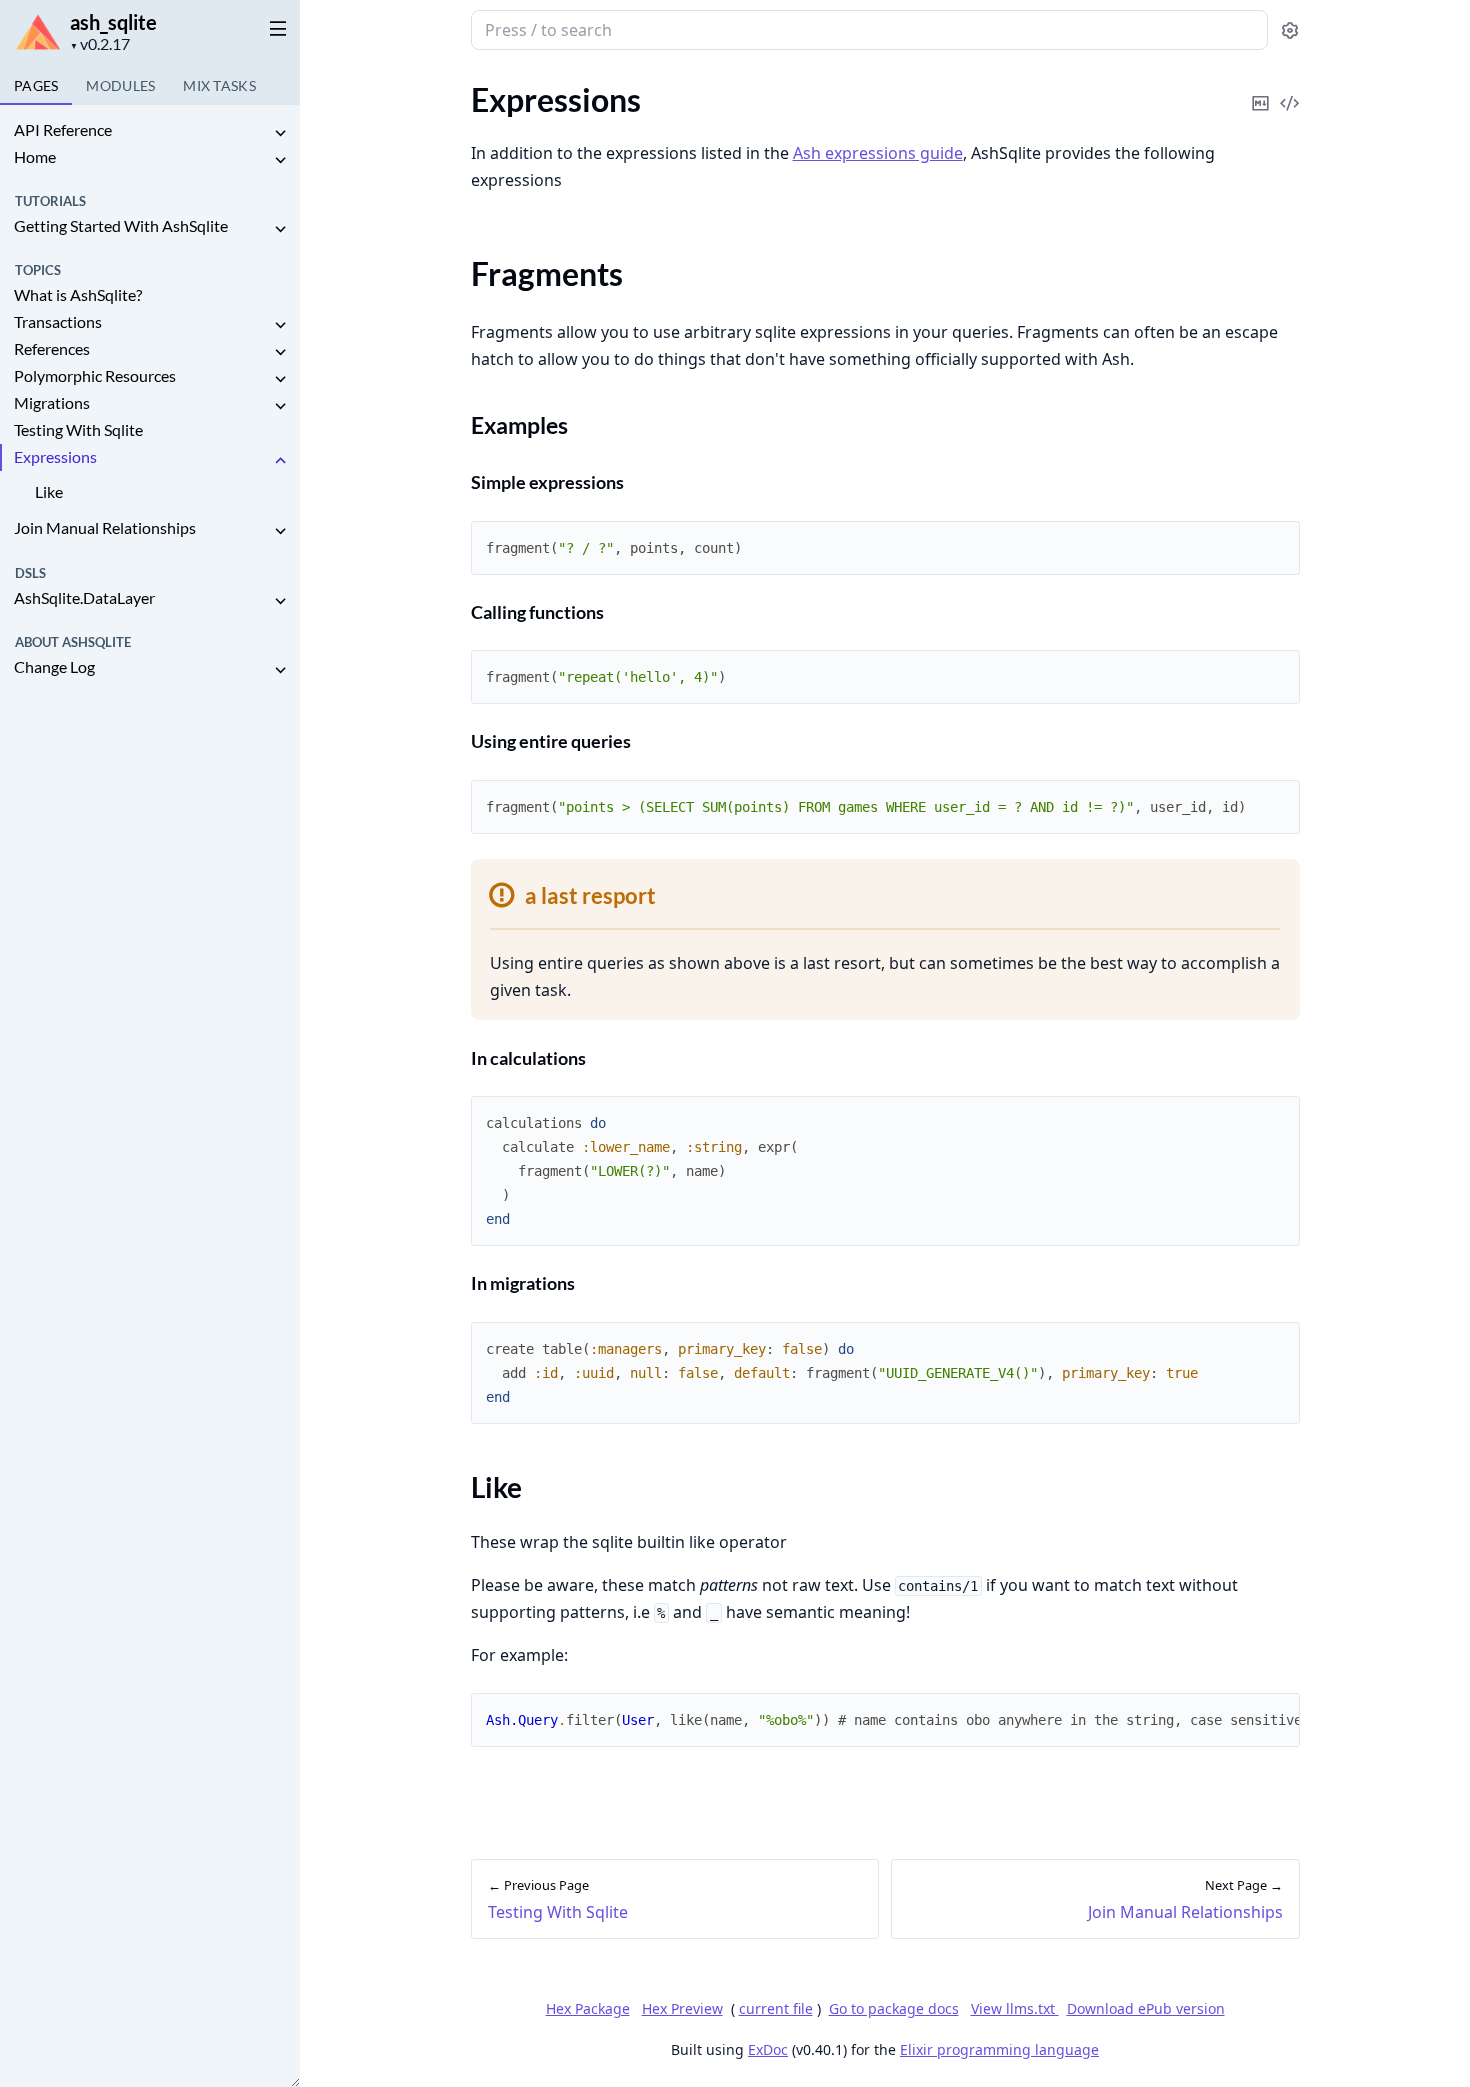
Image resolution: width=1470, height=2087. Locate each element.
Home (35, 156)
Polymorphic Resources (95, 375)
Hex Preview (682, 2008)
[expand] (280, 133)
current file (776, 2008)
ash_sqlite (113, 22)
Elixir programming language (999, 2049)
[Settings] (1290, 30)
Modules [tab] (120, 85)
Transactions (58, 321)
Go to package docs (894, 2009)
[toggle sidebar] (274, 28)
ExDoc (768, 2049)
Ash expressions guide (878, 153)
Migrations (52, 402)
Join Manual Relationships (105, 527)
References (52, 348)
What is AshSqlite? (78, 294)
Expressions (55, 456)
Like (49, 491)
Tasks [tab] (219, 85)
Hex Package (588, 2008)
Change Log (54, 666)
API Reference (63, 129)
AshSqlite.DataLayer (84, 597)
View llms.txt (1015, 2008)
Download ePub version (1146, 2008)
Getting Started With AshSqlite (121, 225)
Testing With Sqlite (78, 429)
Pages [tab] (36, 85)
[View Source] (1290, 89)
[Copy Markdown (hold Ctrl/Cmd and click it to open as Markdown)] (1261, 89)
